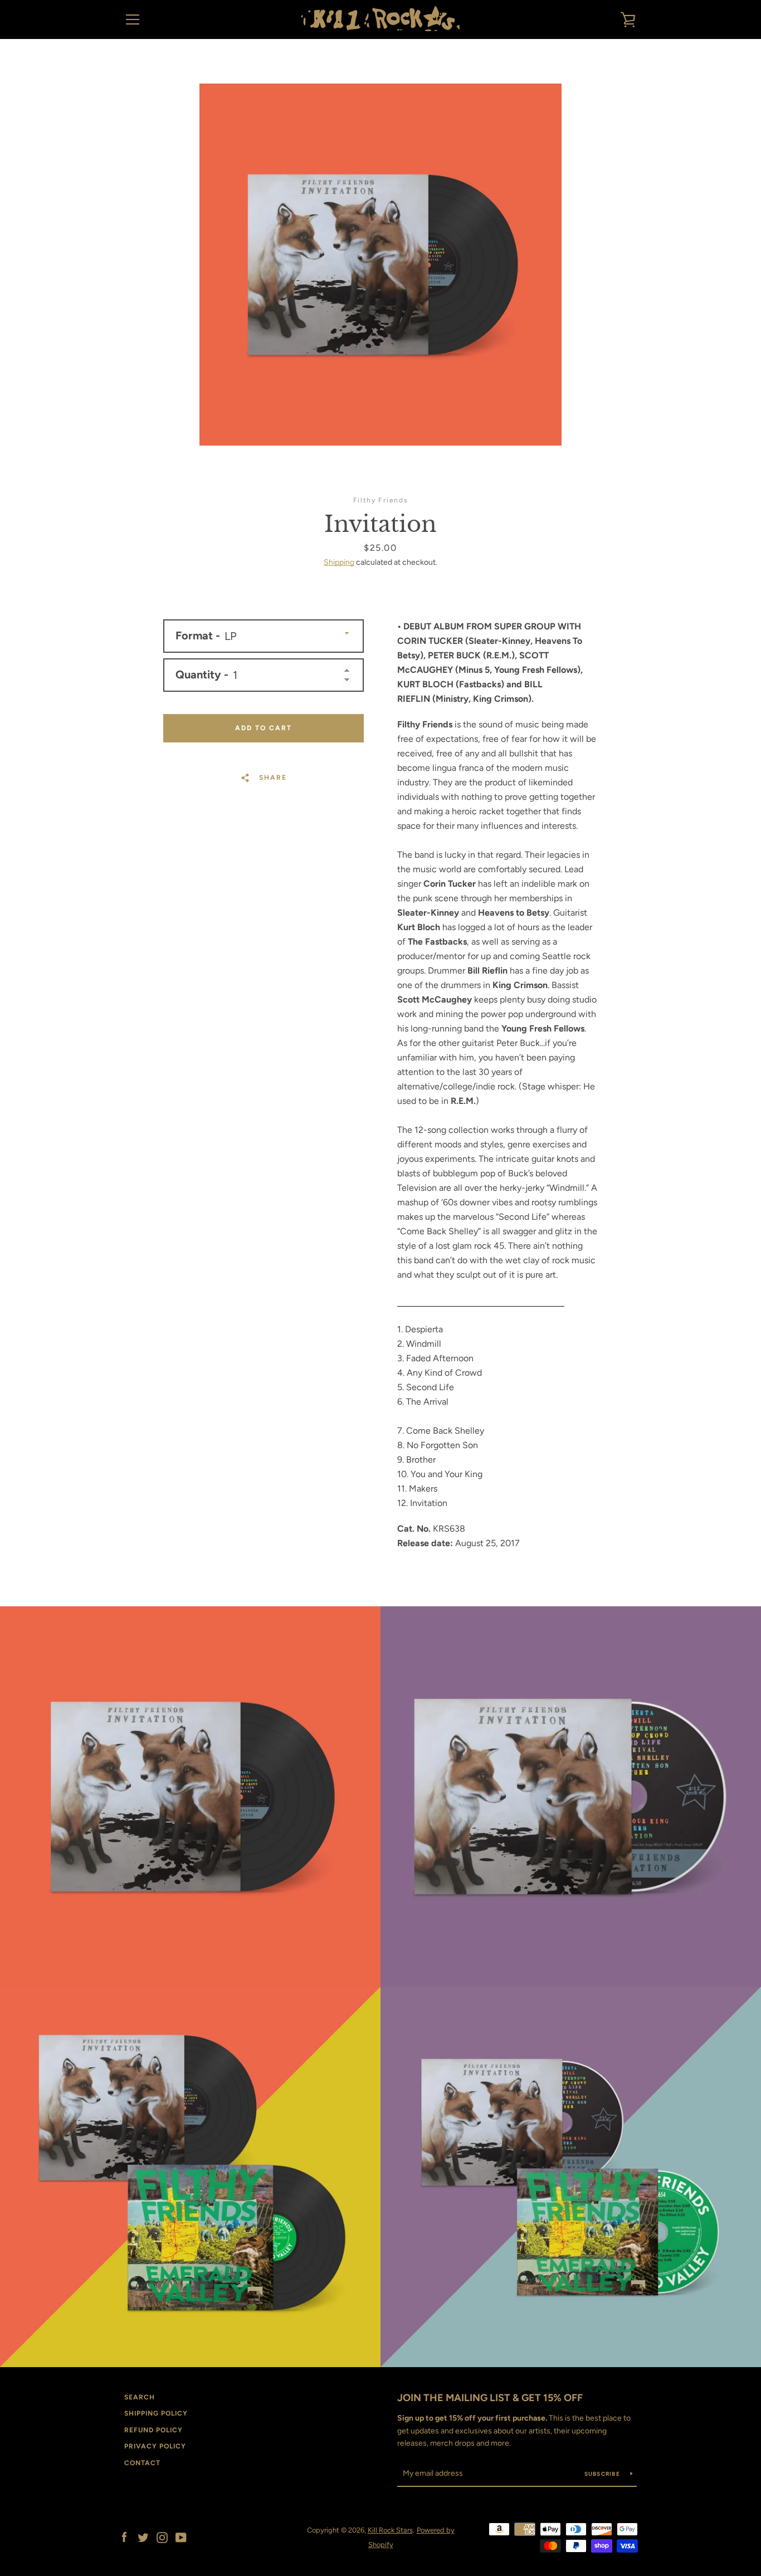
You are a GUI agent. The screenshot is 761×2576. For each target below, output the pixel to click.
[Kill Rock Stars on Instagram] (162, 2537)
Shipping (339, 562)
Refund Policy (153, 2430)
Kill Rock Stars (390, 2530)
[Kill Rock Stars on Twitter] (143, 2537)
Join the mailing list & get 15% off (490, 2398)
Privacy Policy (155, 2446)
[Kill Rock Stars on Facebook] (124, 2537)
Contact (142, 2463)
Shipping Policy (156, 2413)
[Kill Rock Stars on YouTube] (181, 2537)
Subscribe (603, 2474)
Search (140, 2397)
